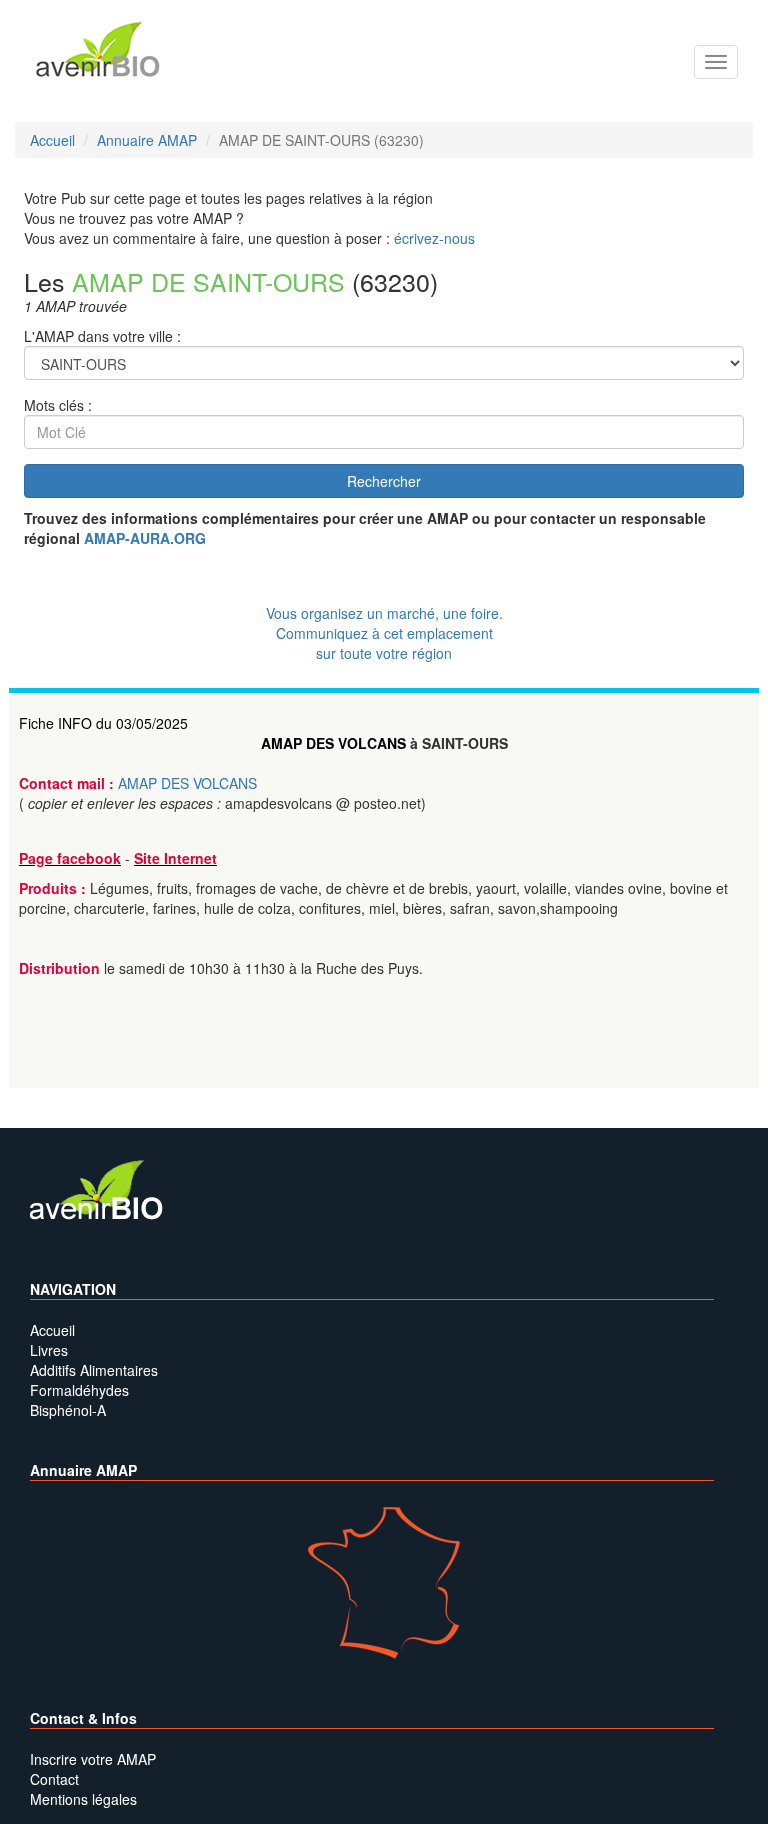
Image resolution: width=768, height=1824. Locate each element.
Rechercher (384, 481)
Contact (54, 1779)
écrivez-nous (434, 238)
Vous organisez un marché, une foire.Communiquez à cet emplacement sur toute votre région (384, 633)
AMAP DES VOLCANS (333, 743)
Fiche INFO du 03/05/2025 (103, 723)
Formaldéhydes (79, 1390)
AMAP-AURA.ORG (145, 538)
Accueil (52, 1330)
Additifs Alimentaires (94, 1370)
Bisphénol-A (68, 1410)
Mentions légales (83, 1799)
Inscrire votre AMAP (93, 1759)
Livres (49, 1350)
